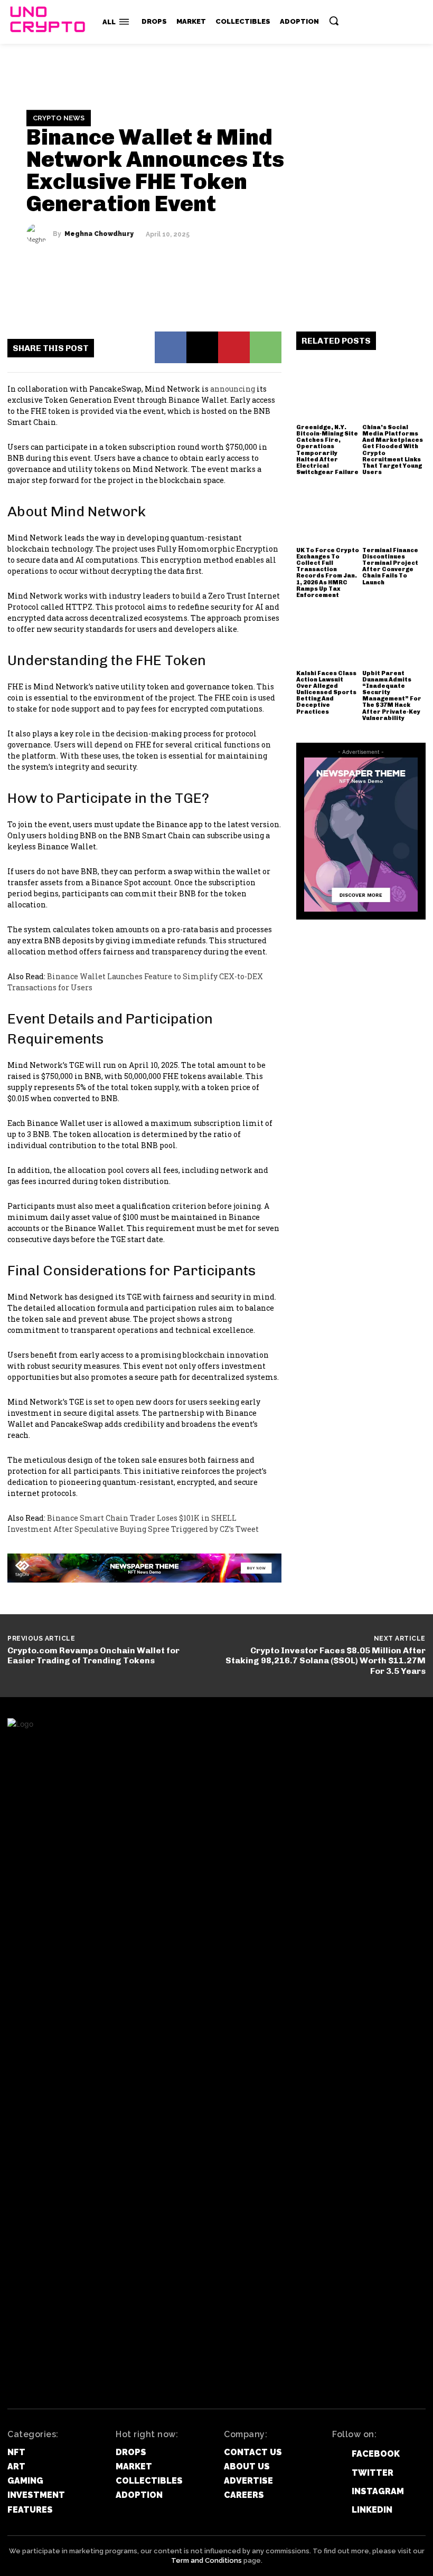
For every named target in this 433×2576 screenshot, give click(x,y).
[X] (202, 347)
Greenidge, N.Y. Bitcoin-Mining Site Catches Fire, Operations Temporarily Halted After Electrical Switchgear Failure (327, 450)
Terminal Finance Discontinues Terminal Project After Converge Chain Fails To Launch (390, 566)
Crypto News (59, 118)
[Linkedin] (335, 2510)
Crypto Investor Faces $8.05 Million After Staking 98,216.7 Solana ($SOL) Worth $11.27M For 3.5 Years (326, 1660)
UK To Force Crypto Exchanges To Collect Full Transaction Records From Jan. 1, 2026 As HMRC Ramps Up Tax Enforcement (328, 573)
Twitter (373, 2473)
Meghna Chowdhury (99, 234)
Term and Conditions (206, 2560)
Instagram (378, 2491)
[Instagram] (335, 2491)
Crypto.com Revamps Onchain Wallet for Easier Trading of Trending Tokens (93, 1655)
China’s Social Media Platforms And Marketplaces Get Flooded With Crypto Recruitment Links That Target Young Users (393, 450)
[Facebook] (171, 347)
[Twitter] (335, 2473)
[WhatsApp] (266, 347)
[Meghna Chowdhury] (40, 234)
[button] (334, 21)
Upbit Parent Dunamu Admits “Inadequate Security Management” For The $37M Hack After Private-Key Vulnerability (392, 696)
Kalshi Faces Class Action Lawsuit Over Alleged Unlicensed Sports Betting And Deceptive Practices (326, 693)
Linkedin (372, 2510)
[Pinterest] (234, 347)
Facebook (376, 2454)
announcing (233, 389)
